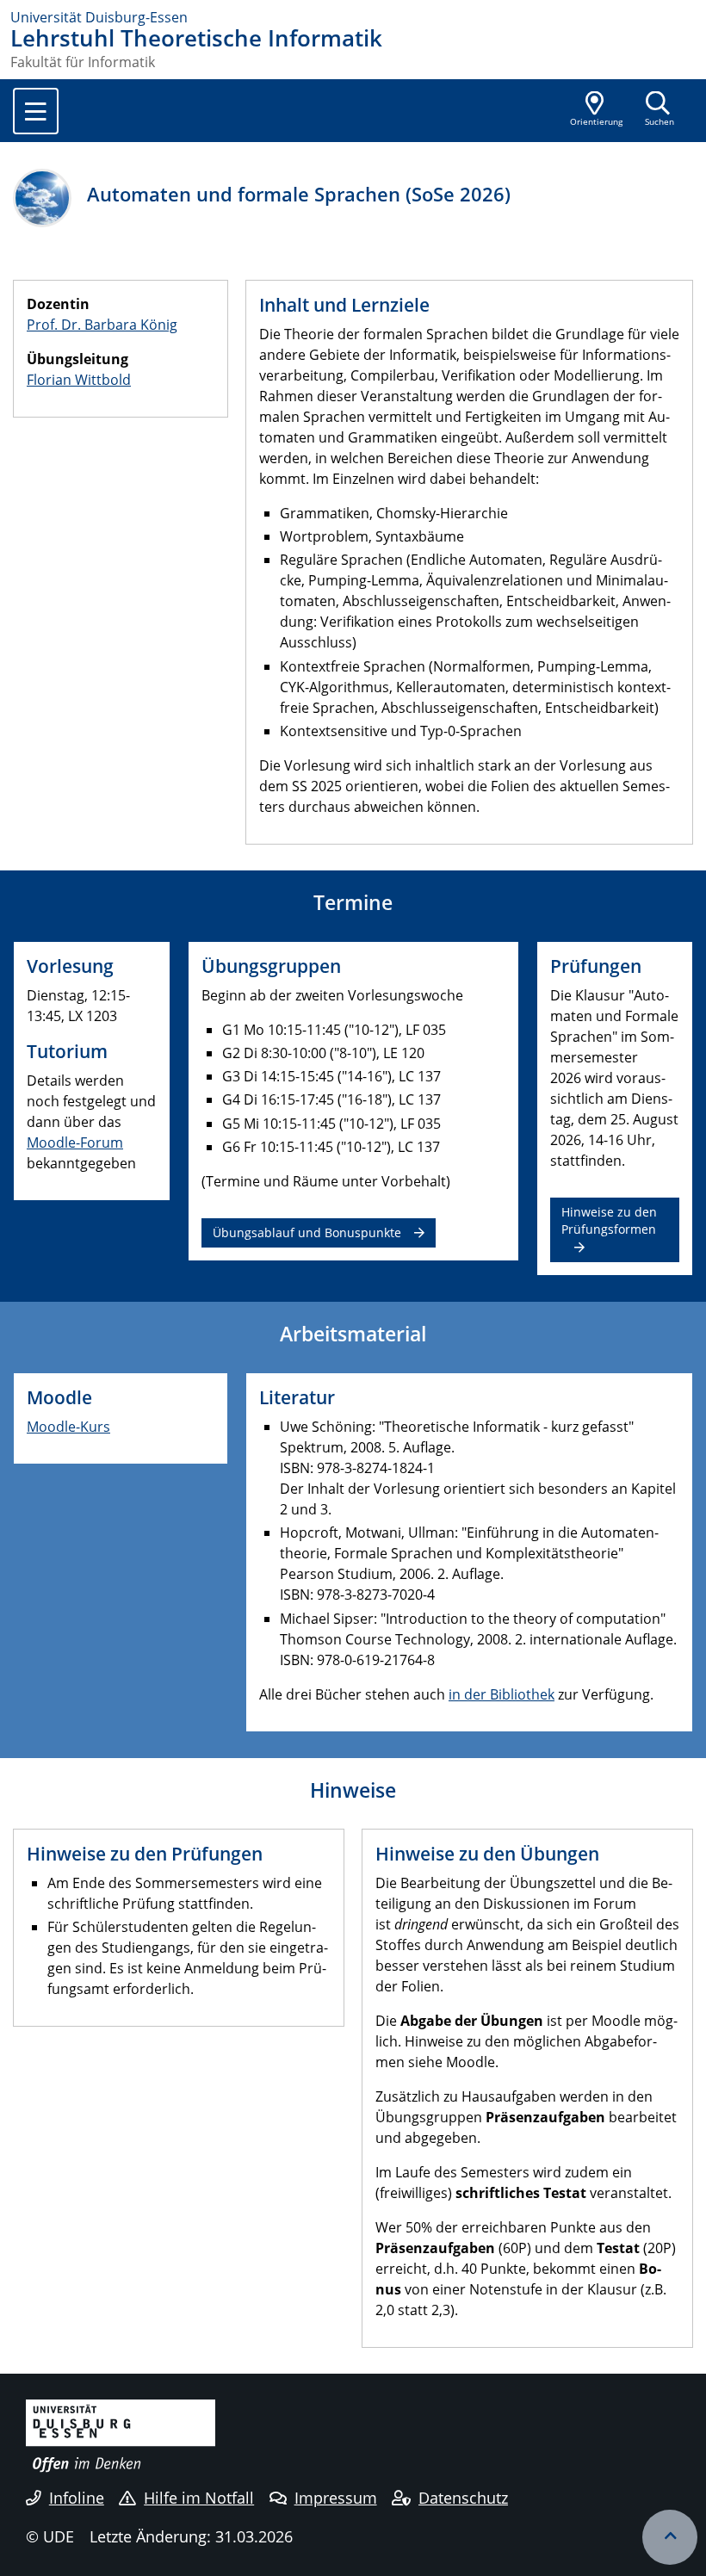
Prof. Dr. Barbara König (102, 325)
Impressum (336, 2498)
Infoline (77, 2498)
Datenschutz (463, 2498)
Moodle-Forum (75, 1142)
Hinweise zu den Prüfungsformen (609, 1220)
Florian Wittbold (79, 380)
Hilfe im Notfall (199, 2498)
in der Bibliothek (502, 1694)
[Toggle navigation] (36, 111)
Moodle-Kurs (68, 1427)
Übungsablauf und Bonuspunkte (307, 1232)
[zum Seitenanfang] (670, 2537)
